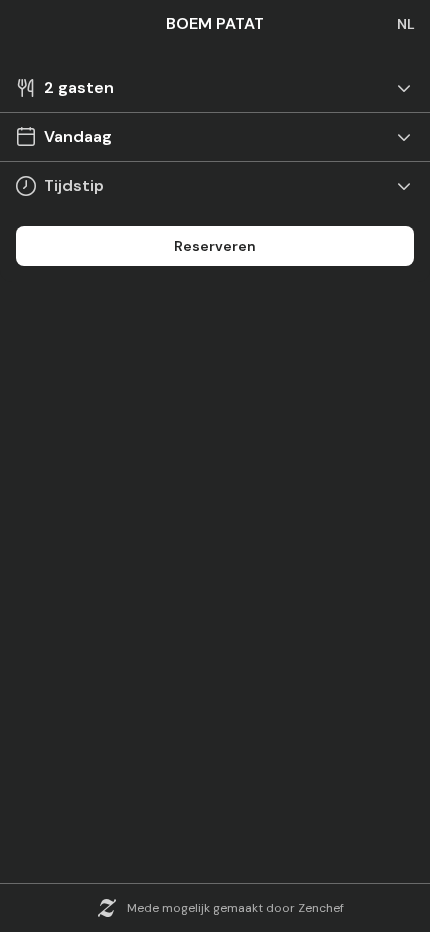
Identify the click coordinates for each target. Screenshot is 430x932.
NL (406, 24)
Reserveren (215, 246)
